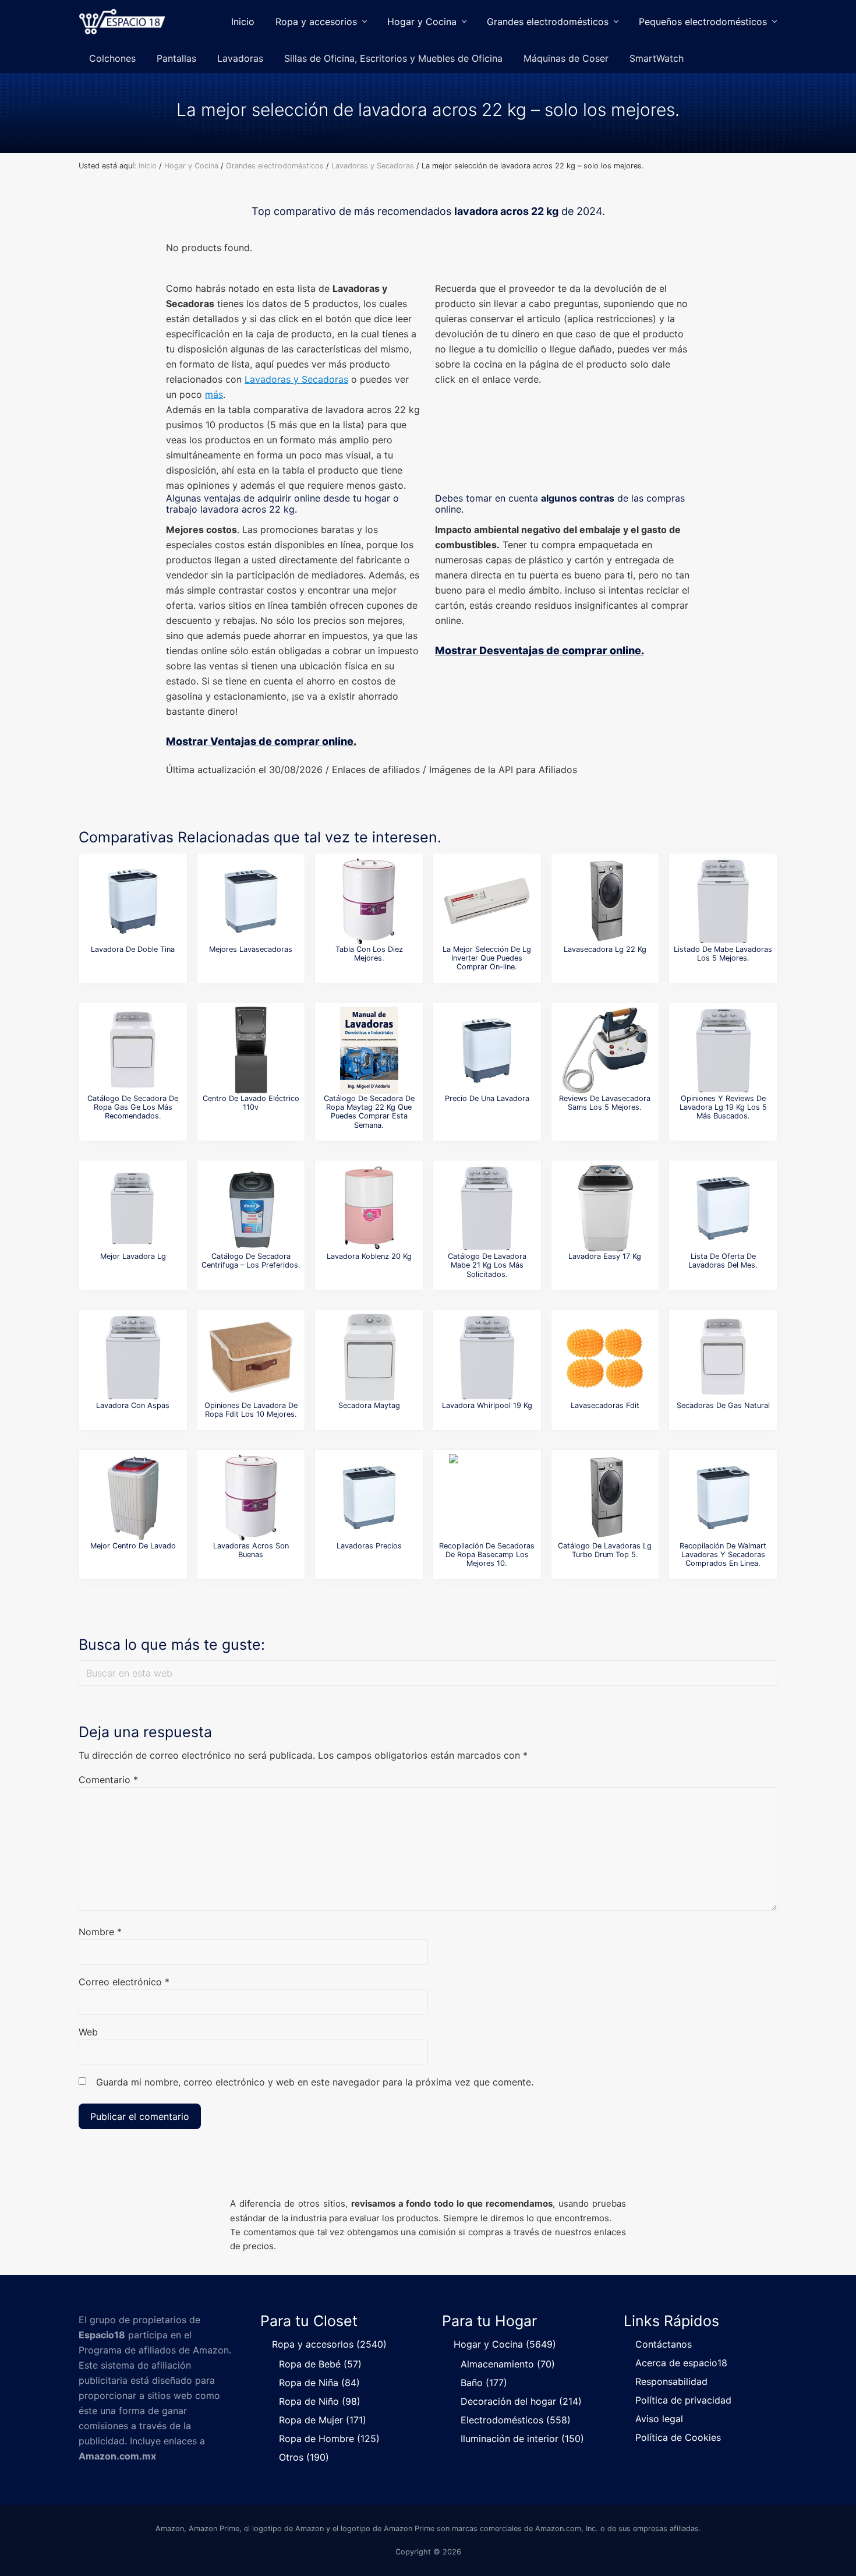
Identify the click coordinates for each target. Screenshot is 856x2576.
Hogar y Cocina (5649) (505, 2344)
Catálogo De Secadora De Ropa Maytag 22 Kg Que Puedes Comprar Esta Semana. (369, 1112)
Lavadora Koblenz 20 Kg (369, 1256)
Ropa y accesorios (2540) (329, 2344)
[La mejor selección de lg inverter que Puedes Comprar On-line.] (487, 901)
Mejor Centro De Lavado (133, 1546)
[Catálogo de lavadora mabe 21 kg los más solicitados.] (487, 1208)
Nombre (100, 1932)
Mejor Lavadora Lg (133, 1256)
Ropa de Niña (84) (319, 2383)
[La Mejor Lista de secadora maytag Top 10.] (369, 1357)
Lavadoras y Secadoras (296, 379)
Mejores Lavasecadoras (251, 949)
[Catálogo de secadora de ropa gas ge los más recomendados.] (133, 1050)
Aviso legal (659, 2419)
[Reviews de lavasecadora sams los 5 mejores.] (605, 1050)
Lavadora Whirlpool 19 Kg (487, 1405)
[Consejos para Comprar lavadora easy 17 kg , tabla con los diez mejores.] (605, 1208)
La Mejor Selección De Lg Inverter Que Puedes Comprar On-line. (487, 958)
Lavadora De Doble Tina (133, 949)
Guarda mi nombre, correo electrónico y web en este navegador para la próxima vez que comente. (315, 2082)
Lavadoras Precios (369, 1546)
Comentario (108, 1780)
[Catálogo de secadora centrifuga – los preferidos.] (251, 1208)
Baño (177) (484, 2383)
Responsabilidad (671, 2381)
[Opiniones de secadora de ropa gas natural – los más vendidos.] (723, 1357)
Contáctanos (664, 2344)
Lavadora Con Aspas (133, 1405)
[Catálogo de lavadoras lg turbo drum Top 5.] (605, 1498)
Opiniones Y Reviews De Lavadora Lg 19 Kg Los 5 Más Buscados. (723, 1107)
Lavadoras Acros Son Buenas (251, 1550)
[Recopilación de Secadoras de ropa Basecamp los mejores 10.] (487, 1498)
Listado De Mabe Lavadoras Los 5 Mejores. (723, 954)
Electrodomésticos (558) (516, 2420)
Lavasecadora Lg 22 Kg (605, 949)
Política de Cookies (678, 2437)
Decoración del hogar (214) (521, 2401)
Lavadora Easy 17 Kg (605, 1256)
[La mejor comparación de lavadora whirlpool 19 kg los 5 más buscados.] (487, 1357)
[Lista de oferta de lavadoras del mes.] (723, 1208)
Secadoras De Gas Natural (723, 1405)
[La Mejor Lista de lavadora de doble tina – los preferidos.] (133, 901)
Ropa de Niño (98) (320, 2401)
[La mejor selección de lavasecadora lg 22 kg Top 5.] (605, 901)
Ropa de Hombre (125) (329, 2439)
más (214, 394)
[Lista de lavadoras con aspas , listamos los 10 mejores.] (133, 1357)
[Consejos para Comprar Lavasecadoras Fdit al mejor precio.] (605, 1357)
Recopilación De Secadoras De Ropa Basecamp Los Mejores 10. (487, 1555)
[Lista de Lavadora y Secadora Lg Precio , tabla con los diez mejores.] (369, 901)
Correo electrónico (124, 1982)
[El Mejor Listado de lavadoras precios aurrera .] (369, 1498)
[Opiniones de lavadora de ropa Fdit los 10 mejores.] (251, 1357)
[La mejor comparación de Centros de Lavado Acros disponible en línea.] (133, 1498)
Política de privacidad (683, 2400)
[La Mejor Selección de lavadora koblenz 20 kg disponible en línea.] (369, 1208)
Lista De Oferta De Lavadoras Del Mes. (723, 1261)
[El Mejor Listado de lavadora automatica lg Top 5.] (133, 1208)
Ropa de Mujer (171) (323, 2420)
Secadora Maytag (369, 1405)
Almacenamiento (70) (508, 2364)
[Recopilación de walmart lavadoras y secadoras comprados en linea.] (723, 1498)
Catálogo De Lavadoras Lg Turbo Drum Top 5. (605, 1550)
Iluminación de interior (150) (522, 2439)
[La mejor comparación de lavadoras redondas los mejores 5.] (251, 1498)
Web (88, 2032)
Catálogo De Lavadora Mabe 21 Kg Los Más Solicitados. (487, 1265)
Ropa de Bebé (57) (320, 2364)
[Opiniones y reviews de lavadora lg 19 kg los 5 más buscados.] (723, 1050)
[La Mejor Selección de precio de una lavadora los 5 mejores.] (487, 1050)
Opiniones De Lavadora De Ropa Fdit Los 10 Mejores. (251, 1410)
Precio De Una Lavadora (487, 1098)
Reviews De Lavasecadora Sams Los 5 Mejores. (605, 1103)
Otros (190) (304, 2457)
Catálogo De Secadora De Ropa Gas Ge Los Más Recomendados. (133, 1107)
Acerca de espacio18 (681, 2363)
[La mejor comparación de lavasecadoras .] (251, 901)
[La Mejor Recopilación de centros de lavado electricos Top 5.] (251, 1050)
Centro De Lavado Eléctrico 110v (251, 1103)
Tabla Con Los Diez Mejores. (369, 954)
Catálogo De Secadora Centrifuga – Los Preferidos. (251, 1261)
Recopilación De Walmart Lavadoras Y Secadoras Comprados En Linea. (723, 1555)
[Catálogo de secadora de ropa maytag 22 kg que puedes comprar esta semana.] (369, 1050)
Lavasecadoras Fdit (605, 1405)
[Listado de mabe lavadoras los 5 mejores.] (723, 901)
